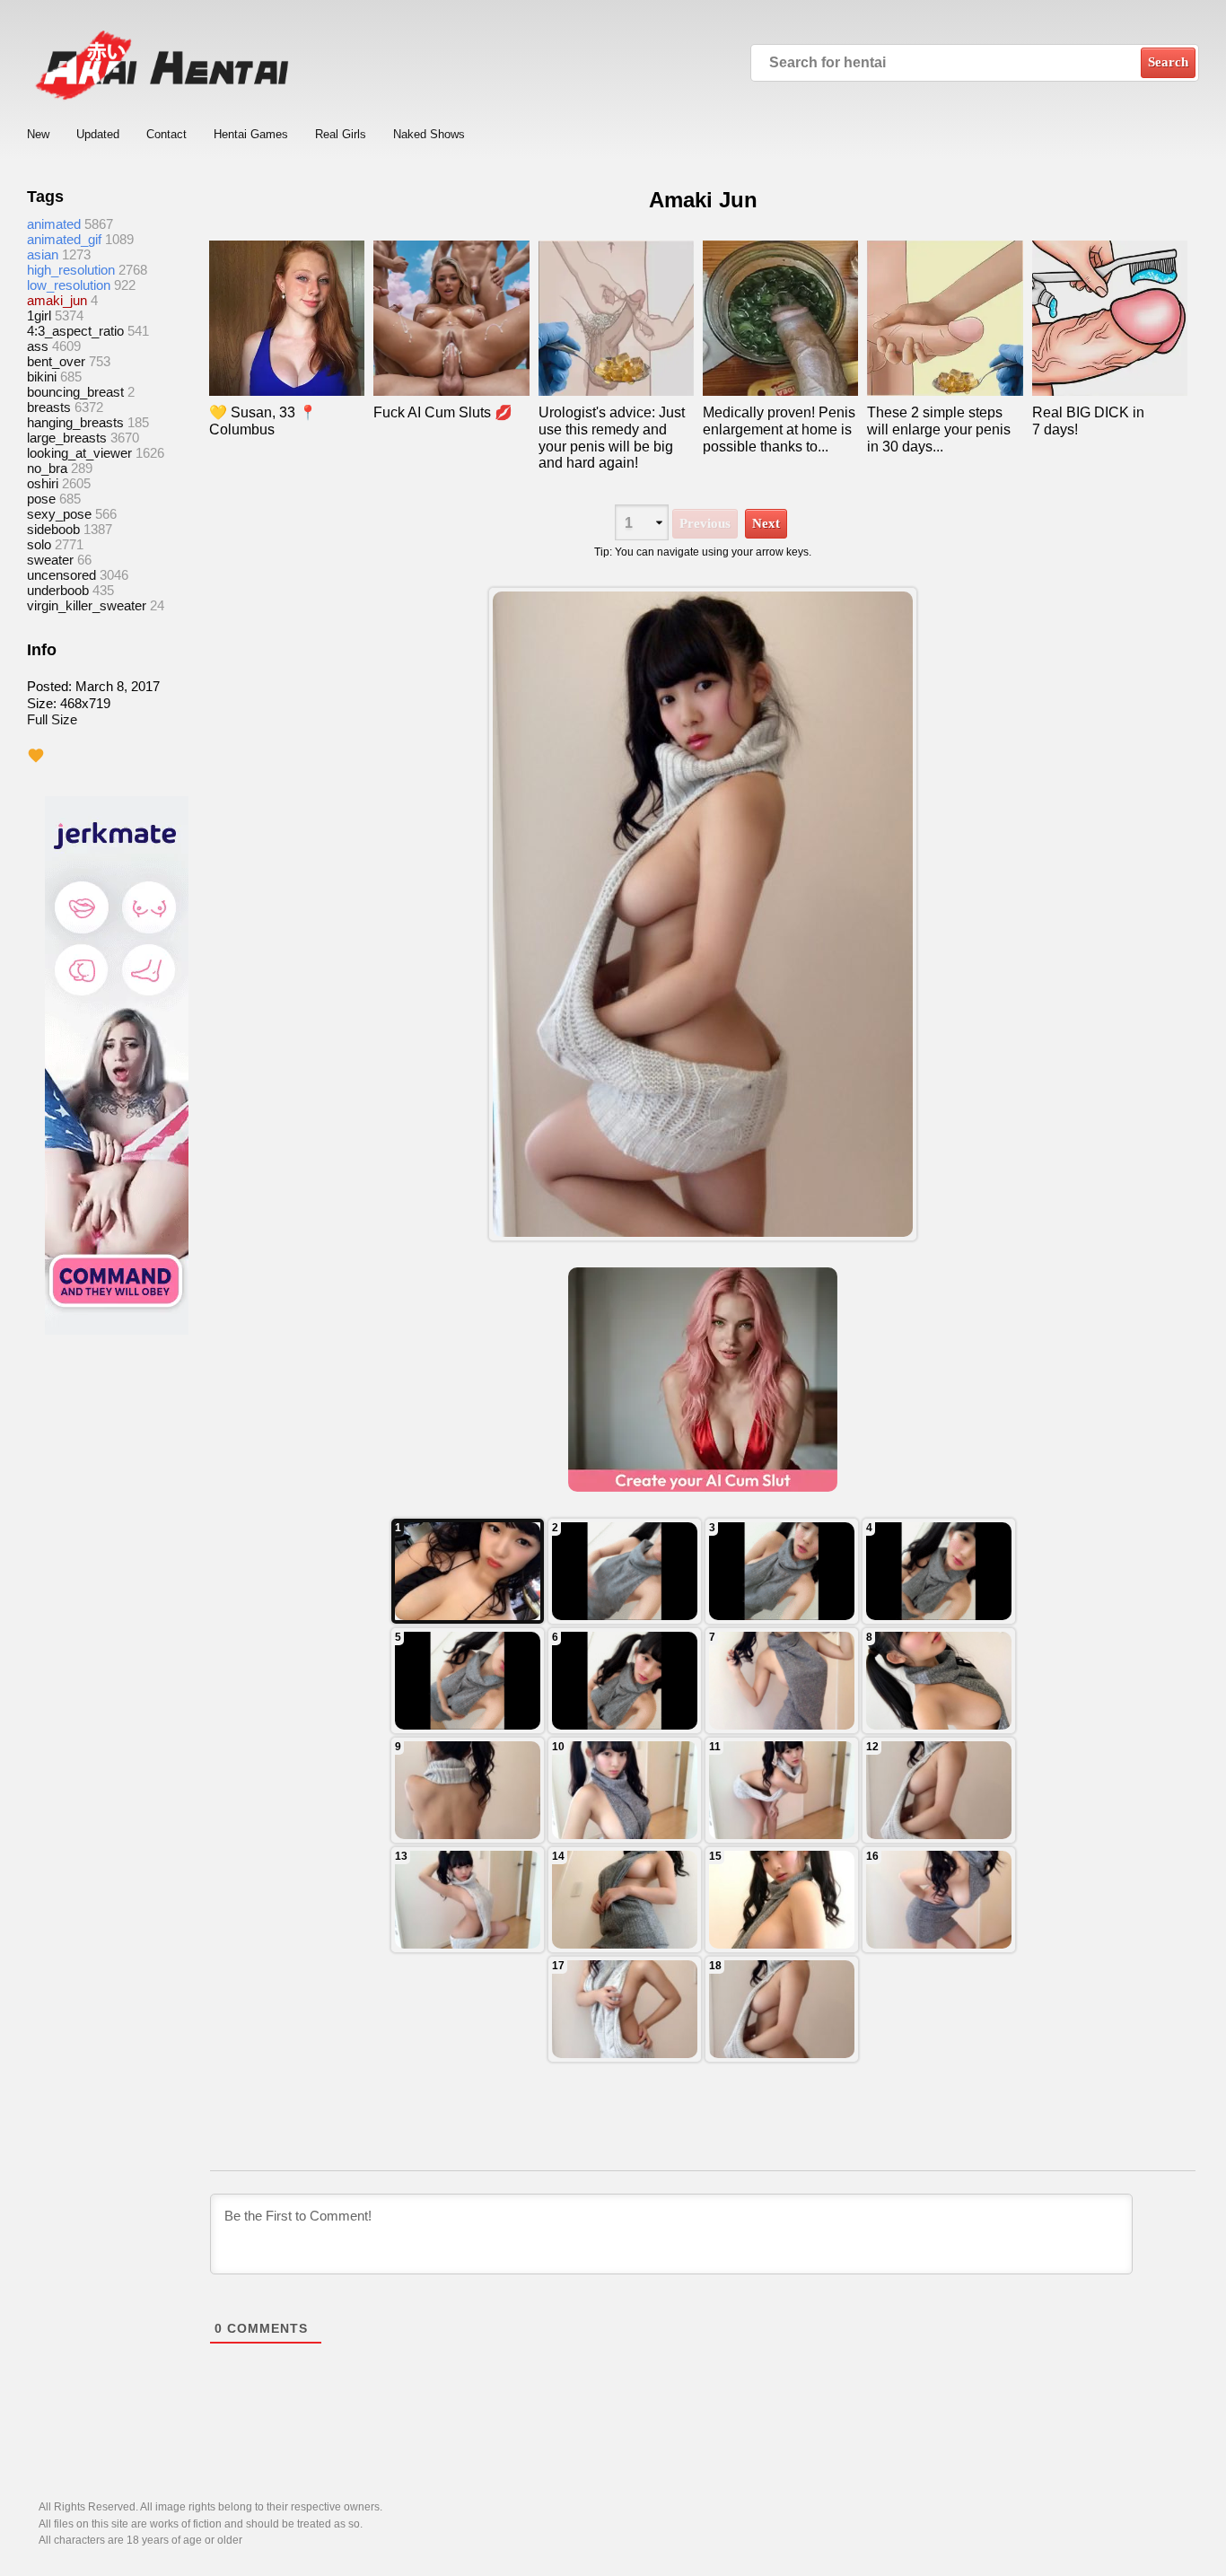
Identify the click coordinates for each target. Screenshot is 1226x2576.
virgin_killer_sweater (87, 605)
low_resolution (69, 285)
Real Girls (341, 134)
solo (39, 544)
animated (54, 224)
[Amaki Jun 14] (468, 1681)
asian (43, 254)
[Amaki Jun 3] (939, 1900)
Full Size (52, 719)
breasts (49, 407)
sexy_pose (59, 514)
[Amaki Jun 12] (782, 1681)
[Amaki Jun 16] (782, 1571)
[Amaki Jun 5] (625, 1900)
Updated (98, 134)
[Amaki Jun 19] (468, 1571)
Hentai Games (251, 134)
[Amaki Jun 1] (782, 2009)
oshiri (43, 483)
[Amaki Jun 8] (782, 1790)
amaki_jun (57, 300)
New (38, 134)
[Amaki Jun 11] (939, 1681)
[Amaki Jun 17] (625, 1571)
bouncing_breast (75, 392)
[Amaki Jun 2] (625, 2009)
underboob (58, 590)
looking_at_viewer (79, 453)
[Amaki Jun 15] (939, 1571)
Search (1168, 62)
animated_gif (64, 239)
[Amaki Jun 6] (468, 1900)
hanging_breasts (75, 422)
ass (38, 346)
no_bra (47, 468)
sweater (50, 560)
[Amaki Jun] (703, 914)
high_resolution (71, 270)
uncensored (61, 575)
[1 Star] (36, 756)
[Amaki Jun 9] (625, 1790)
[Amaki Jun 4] (782, 1900)
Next (766, 523)
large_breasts (67, 438)
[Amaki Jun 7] (939, 1790)
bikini (42, 377)
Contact (166, 134)
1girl (39, 315)
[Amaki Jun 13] (625, 1681)
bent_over (56, 361)
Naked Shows (429, 134)
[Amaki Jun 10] (468, 1790)
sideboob (53, 529)
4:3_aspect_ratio (75, 331)
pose (41, 499)
